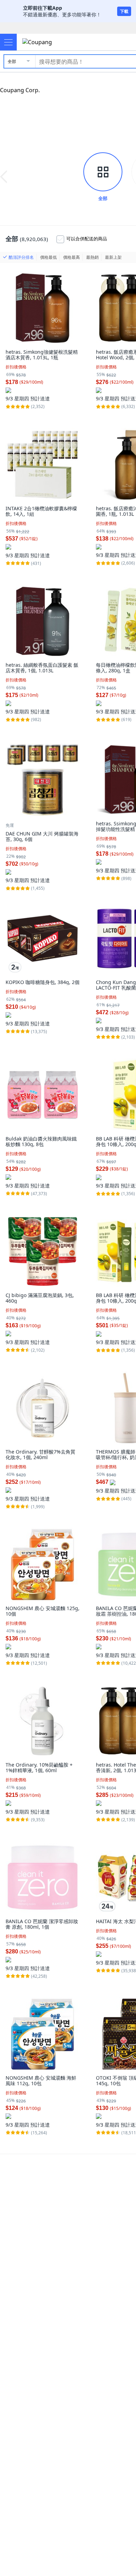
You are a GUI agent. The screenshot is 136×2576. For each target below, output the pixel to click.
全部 (12, 61)
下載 (124, 11)
